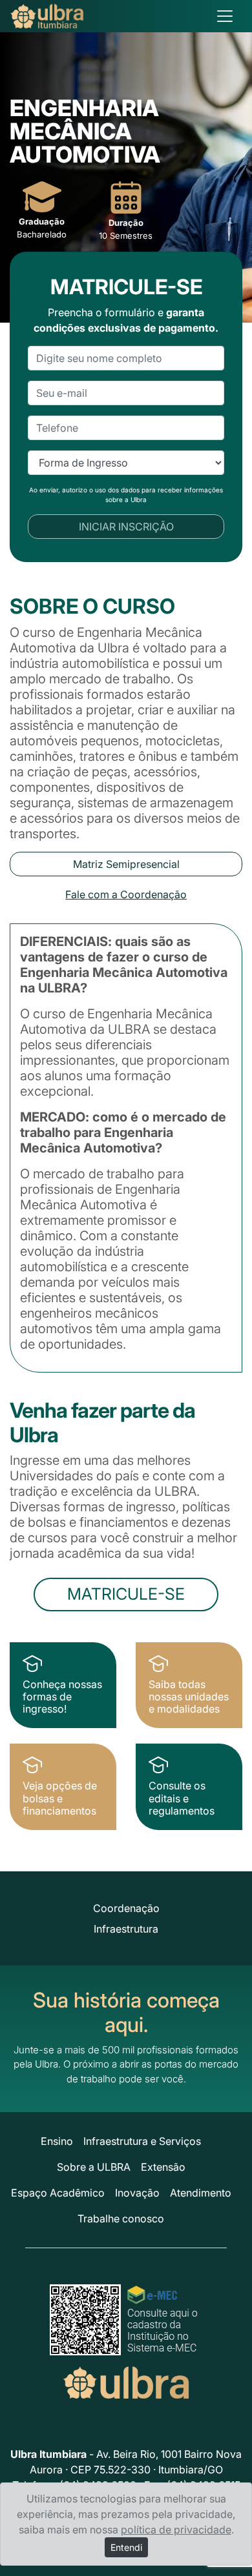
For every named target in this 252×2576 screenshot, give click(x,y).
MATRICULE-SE (126, 1594)
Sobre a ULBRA (94, 2167)
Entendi (126, 2547)
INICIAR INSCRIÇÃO (126, 527)
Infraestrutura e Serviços (142, 2141)
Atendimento (201, 2193)
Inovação (137, 2193)
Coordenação (126, 1908)
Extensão (163, 2167)
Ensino (57, 2141)
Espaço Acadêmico (58, 2193)
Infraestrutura (126, 1929)
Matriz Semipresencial (126, 864)
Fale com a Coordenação (126, 894)
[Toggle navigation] (225, 16)
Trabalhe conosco (121, 2219)
